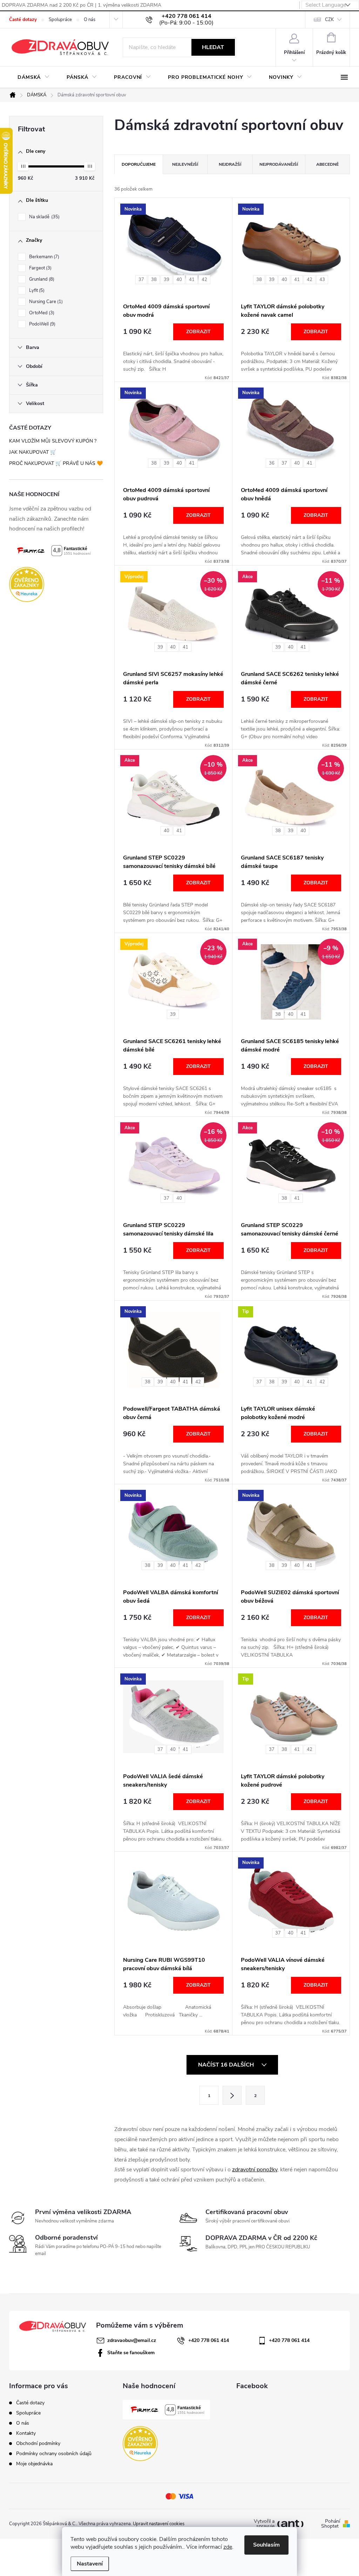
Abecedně (327, 164)
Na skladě (44, 217)
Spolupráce (60, 20)
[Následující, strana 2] (232, 2095)
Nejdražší (230, 164)
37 (141, 280)
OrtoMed (41, 313)
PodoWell (42, 324)
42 (204, 280)
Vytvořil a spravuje (264, 2524)
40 (179, 280)
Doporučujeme (139, 164)
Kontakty (26, 2433)
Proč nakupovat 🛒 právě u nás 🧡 (56, 463)
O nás (90, 20)
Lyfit (36, 290)
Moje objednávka (34, 2464)
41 (192, 280)
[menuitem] (34, 77)
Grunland (41, 279)
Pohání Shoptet (331, 2524)
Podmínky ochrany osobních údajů (54, 2454)
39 (167, 280)
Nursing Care (45, 302)
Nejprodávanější (279, 164)
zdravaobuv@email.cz (132, 2340)
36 (272, 463)
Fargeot (40, 268)
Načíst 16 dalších (227, 2065)
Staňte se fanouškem (131, 2353)
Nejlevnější (185, 164)
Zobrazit (198, 332)
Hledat (213, 47)
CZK (329, 20)
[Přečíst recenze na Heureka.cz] (56, 584)
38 (154, 280)
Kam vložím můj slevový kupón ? (53, 441)
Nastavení (90, 2564)
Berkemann (43, 257)
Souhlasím (266, 2545)
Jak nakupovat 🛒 (33, 452)
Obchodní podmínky (38, 2443)
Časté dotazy (23, 20)
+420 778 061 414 (209, 2340)
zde (228, 2547)
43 (322, 280)
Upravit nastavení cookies (159, 2524)
